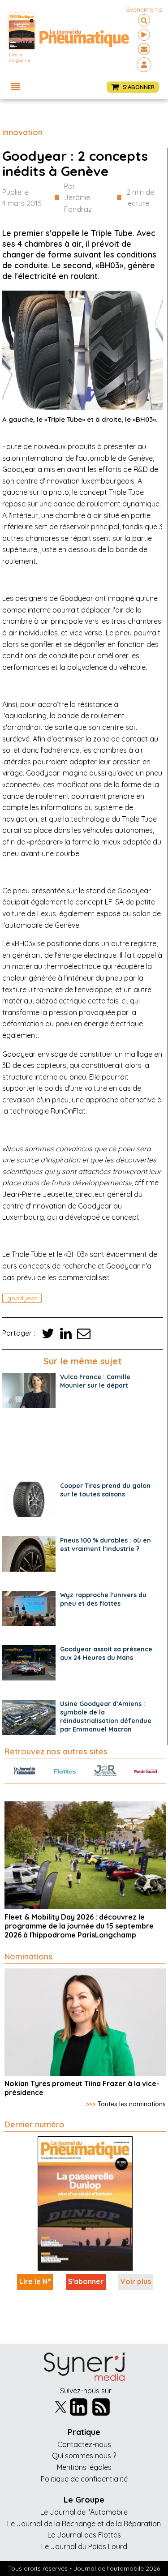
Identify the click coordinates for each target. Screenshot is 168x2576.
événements (144, 9)
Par (78, 198)
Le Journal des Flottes (84, 2535)
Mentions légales (84, 2467)
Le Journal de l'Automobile (84, 2512)
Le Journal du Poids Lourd (84, 2546)
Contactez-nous (84, 2444)
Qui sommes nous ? (84, 2456)
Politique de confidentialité (84, 2479)
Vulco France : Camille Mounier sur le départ (95, 1381)
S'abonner (86, 2281)
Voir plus (136, 2281)
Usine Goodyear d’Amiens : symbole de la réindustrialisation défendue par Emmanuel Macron (106, 1717)
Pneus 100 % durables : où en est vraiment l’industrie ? (106, 1545)
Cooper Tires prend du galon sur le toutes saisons (105, 1490)
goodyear (22, 1298)
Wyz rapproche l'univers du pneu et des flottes (103, 1599)
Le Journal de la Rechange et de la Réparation (84, 2524)
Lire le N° (35, 2281)
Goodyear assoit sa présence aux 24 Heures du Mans (106, 1653)
